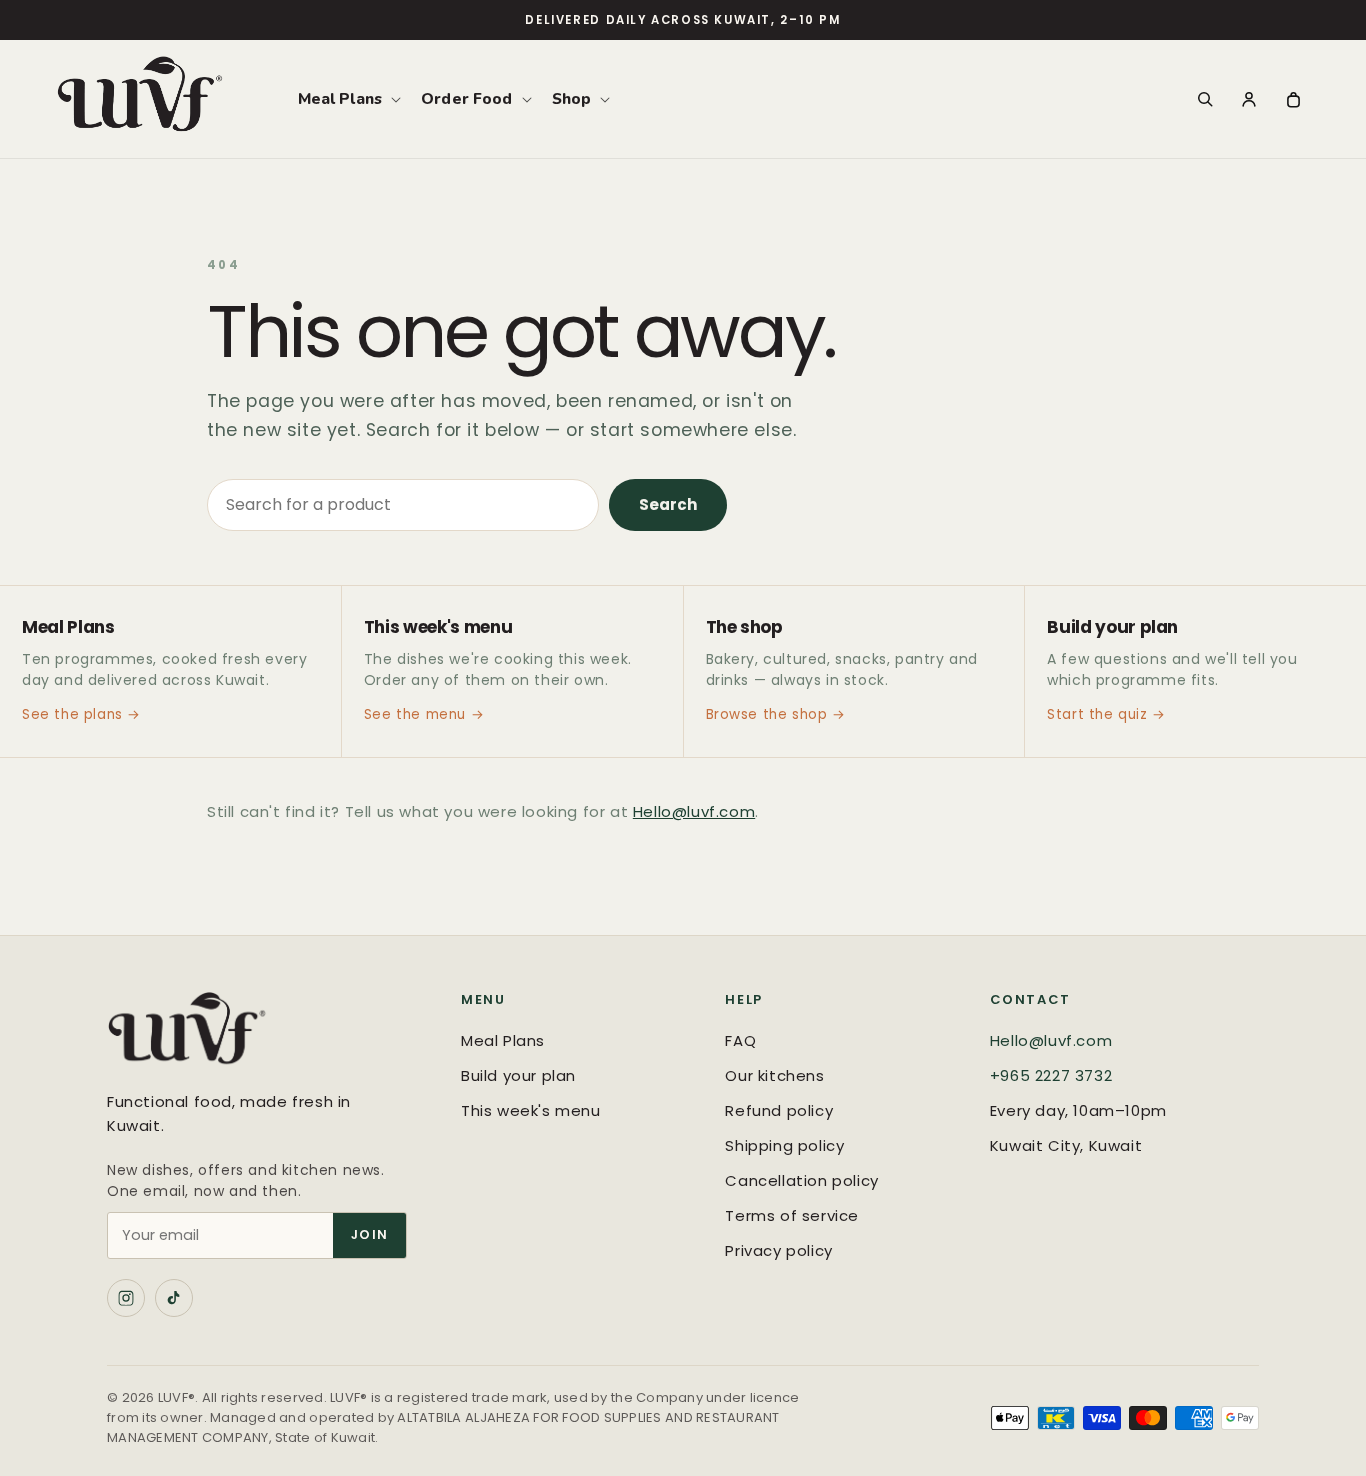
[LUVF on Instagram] (126, 1298)
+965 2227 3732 (1051, 1075)
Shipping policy (784, 1145)
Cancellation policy (801, 1180)
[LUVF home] (264, 1033)
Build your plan (518, 1075)
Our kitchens (774, 1075)
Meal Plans (503, 1040)
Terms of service (792, 1215)
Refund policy (779, 1110)
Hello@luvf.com (694, 811)
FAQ (740, 1040)
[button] (348, 99)
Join (369, 1234)
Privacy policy (778, 1250)
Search (668, 504)
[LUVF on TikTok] (174, 1298)
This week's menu (531, 1110)
